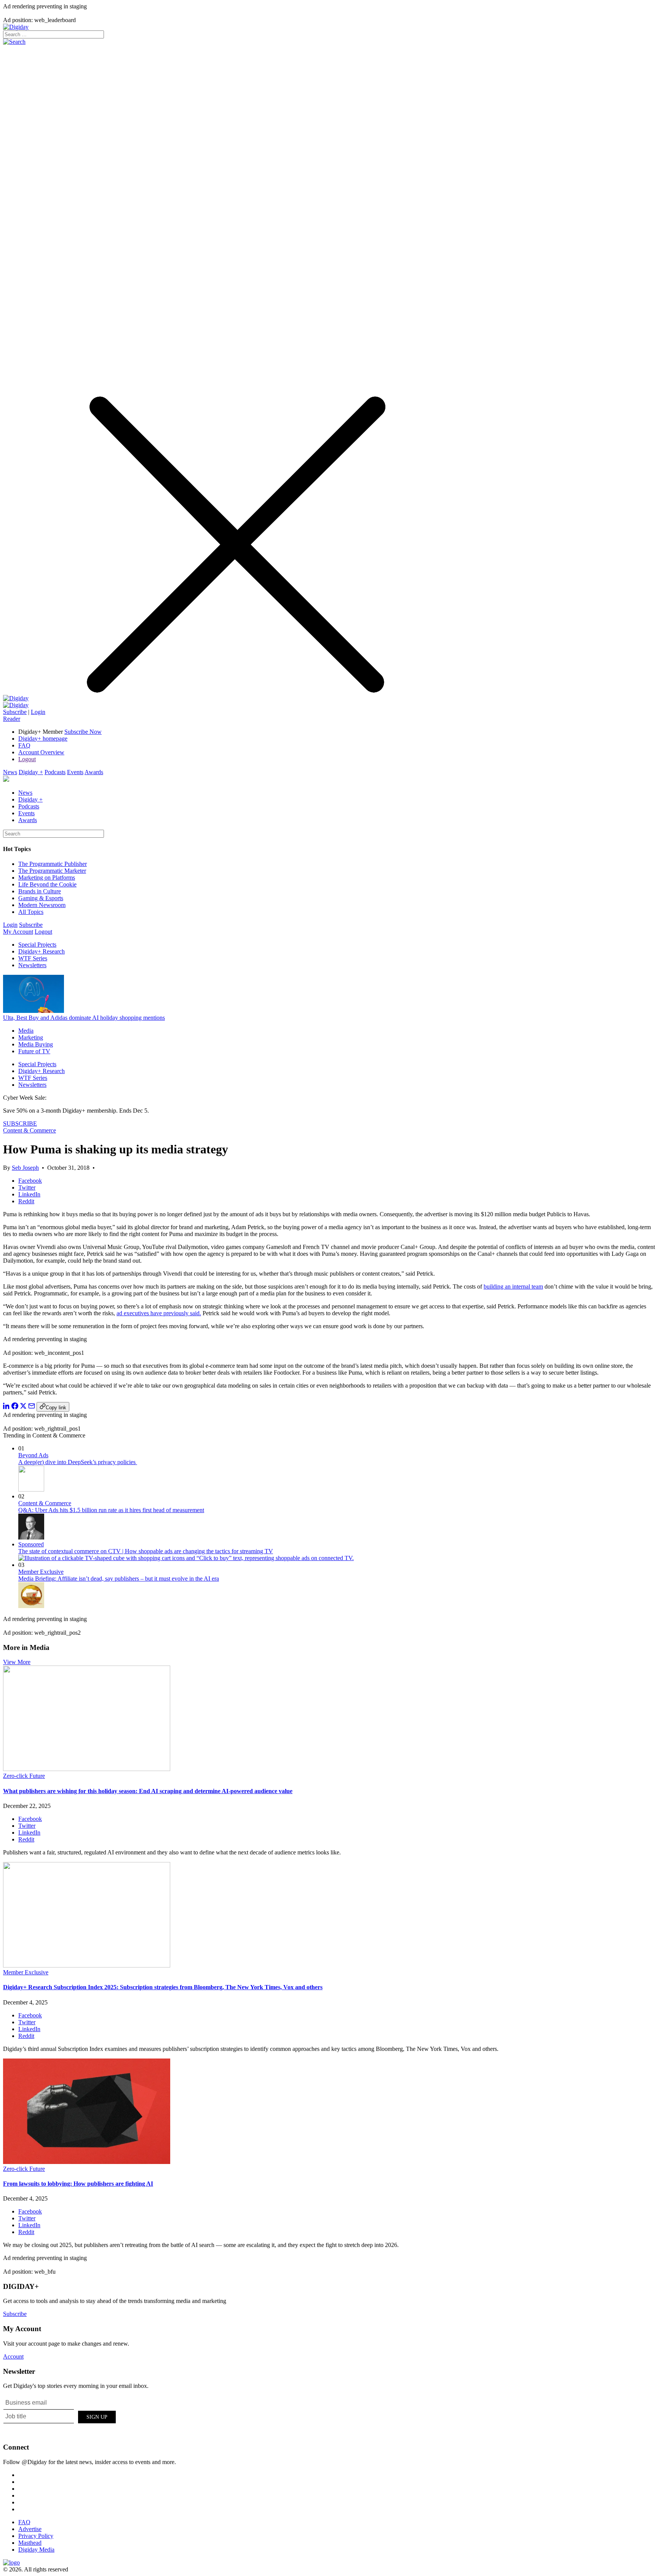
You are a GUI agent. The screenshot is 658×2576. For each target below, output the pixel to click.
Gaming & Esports (41, 898)
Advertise (30, 2529)
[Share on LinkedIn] (6, 1407)
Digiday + (31, 772)
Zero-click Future (24, 1776)
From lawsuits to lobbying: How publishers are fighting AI (78, 2184)
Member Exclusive (41, 1572)
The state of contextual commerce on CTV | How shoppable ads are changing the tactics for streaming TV (146, 1551)
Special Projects (37, 945)
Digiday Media (36, 2550)
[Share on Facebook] (15, 1407)
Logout (27, 759)
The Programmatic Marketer (52, 871)
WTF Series (33, 958)
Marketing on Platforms (47, 878)
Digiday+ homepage (43, 739)
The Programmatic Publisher (53, 864)
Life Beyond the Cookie (47, 884)
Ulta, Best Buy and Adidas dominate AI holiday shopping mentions (84, 1018)
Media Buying (36, 1044)
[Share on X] (23, 1407)
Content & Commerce (30, 1130)
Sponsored (31, 1544)
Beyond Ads (33, 1455)
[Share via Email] (32, 1407)
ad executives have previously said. (159, 1313)
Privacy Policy (36, 2536)
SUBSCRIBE (20, 1124)
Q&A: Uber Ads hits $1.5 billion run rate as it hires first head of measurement (111, 1510)
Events (75, 772)
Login (38, 712)
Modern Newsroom (42, 905)
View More (17, 1662)
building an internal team (513, 1286)
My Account (18, 932)
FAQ (24, 745)
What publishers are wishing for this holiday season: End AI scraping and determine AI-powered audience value (148, 1791)
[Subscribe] (16, 705)
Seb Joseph (25, 1168)
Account (13, 2356)
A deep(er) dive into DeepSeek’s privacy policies (78, 1462)
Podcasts (55, 772)
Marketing (31, 1037)
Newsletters (32, 965)
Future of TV (34, 1051)
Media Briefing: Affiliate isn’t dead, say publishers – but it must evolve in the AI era (119, 1579)
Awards (94, 772)
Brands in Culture (40, 891)
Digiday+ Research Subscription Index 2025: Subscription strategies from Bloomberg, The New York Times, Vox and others (163, 1987)
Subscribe (15, 712)
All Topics (31, 912)
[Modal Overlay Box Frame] (60, 2416)
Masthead (30, 2543)
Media (26, 1031)
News (10, 772)
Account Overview (41, 752)
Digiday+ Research (42, 951)
